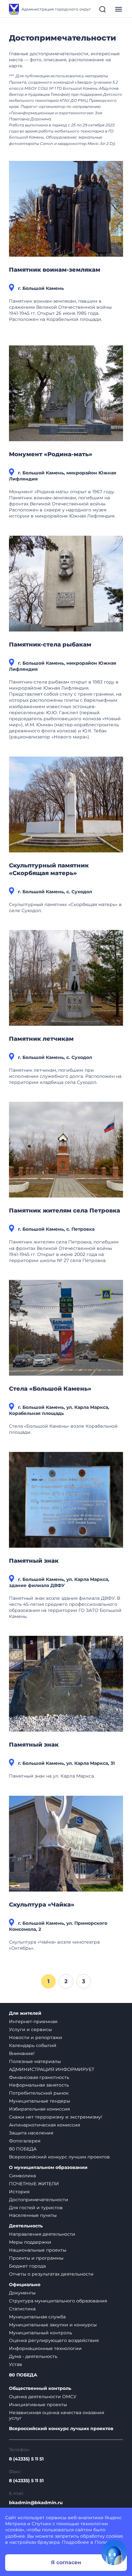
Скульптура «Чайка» (42, 1905)
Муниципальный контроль (41, 2333)
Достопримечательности (39, 2200)
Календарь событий (33, 2045)
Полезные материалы (35, 2061)
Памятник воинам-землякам (55, 270)
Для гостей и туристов (36, 2208)
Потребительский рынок (39, 2093)
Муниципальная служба (37, 2317)
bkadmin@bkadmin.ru (36, 2503)
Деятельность (26, 2226)
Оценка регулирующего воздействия (54, 2340)
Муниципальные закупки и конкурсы (53, 2325)
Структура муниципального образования (58, 2301)
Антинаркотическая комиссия (45, 2125)
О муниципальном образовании (48, 2168)
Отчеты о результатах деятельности (51, 2274)
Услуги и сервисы (30, 2029)
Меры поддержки (30, 2242)
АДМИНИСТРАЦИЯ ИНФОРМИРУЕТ (52, 2069)
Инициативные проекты (38, 2405)
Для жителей (25, 2013)
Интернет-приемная (33, 2021)
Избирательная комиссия (39, 2109)
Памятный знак (34, 1561)
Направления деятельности (42, 2234)
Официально (25, 2285)
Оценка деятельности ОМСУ (43, 2397)
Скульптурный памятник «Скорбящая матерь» (49, 869)
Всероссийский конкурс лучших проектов (59, 2157)
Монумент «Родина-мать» (51, 454)
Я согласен (66, 2562)
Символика (22, 2176)
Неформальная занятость (39, 2085)
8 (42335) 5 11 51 (26, 2459)
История (19, 2192)
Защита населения (31, 2133)
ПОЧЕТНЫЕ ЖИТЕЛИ (34, 2184)
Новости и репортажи (36, 2037)
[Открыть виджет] (114, 2552)
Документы (22, 2293)
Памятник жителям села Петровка (65, 1211)
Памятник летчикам (41, 1039)
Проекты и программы (36, 2258)
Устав (16, 2364)
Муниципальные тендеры (40, 2101)
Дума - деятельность (33, 2356)
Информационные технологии (45, 2348)
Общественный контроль (40, 2388)
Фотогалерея (25, 2141)
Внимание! (22, 2053)
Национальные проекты (38, 2250)
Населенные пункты (33, 2215)
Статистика (22, 2309)
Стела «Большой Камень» (50, 1389)
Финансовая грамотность (39, 2077)
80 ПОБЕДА (23, 2149)
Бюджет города (27, 2266)
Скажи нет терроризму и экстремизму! (56, 2117)
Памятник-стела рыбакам (50, 645)
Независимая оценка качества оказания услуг (57, 2415)
